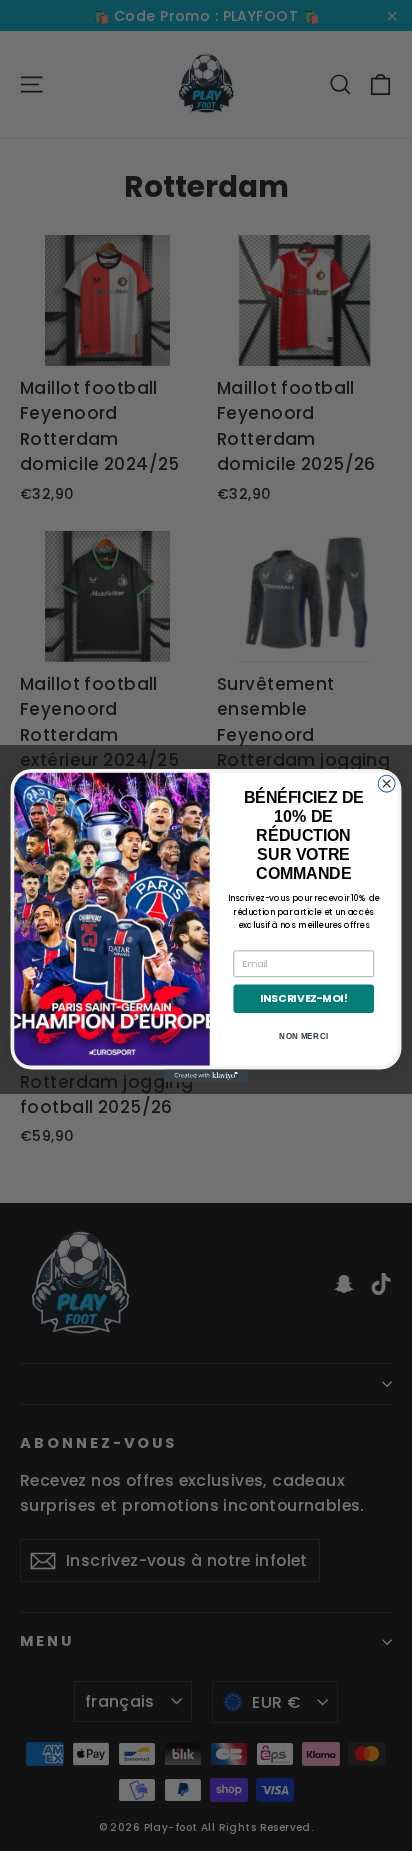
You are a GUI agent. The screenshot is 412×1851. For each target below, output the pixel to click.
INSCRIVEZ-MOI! (303, 998)
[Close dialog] (386, 783)
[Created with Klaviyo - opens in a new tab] (206, 1075)
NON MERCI (303, 1036)
